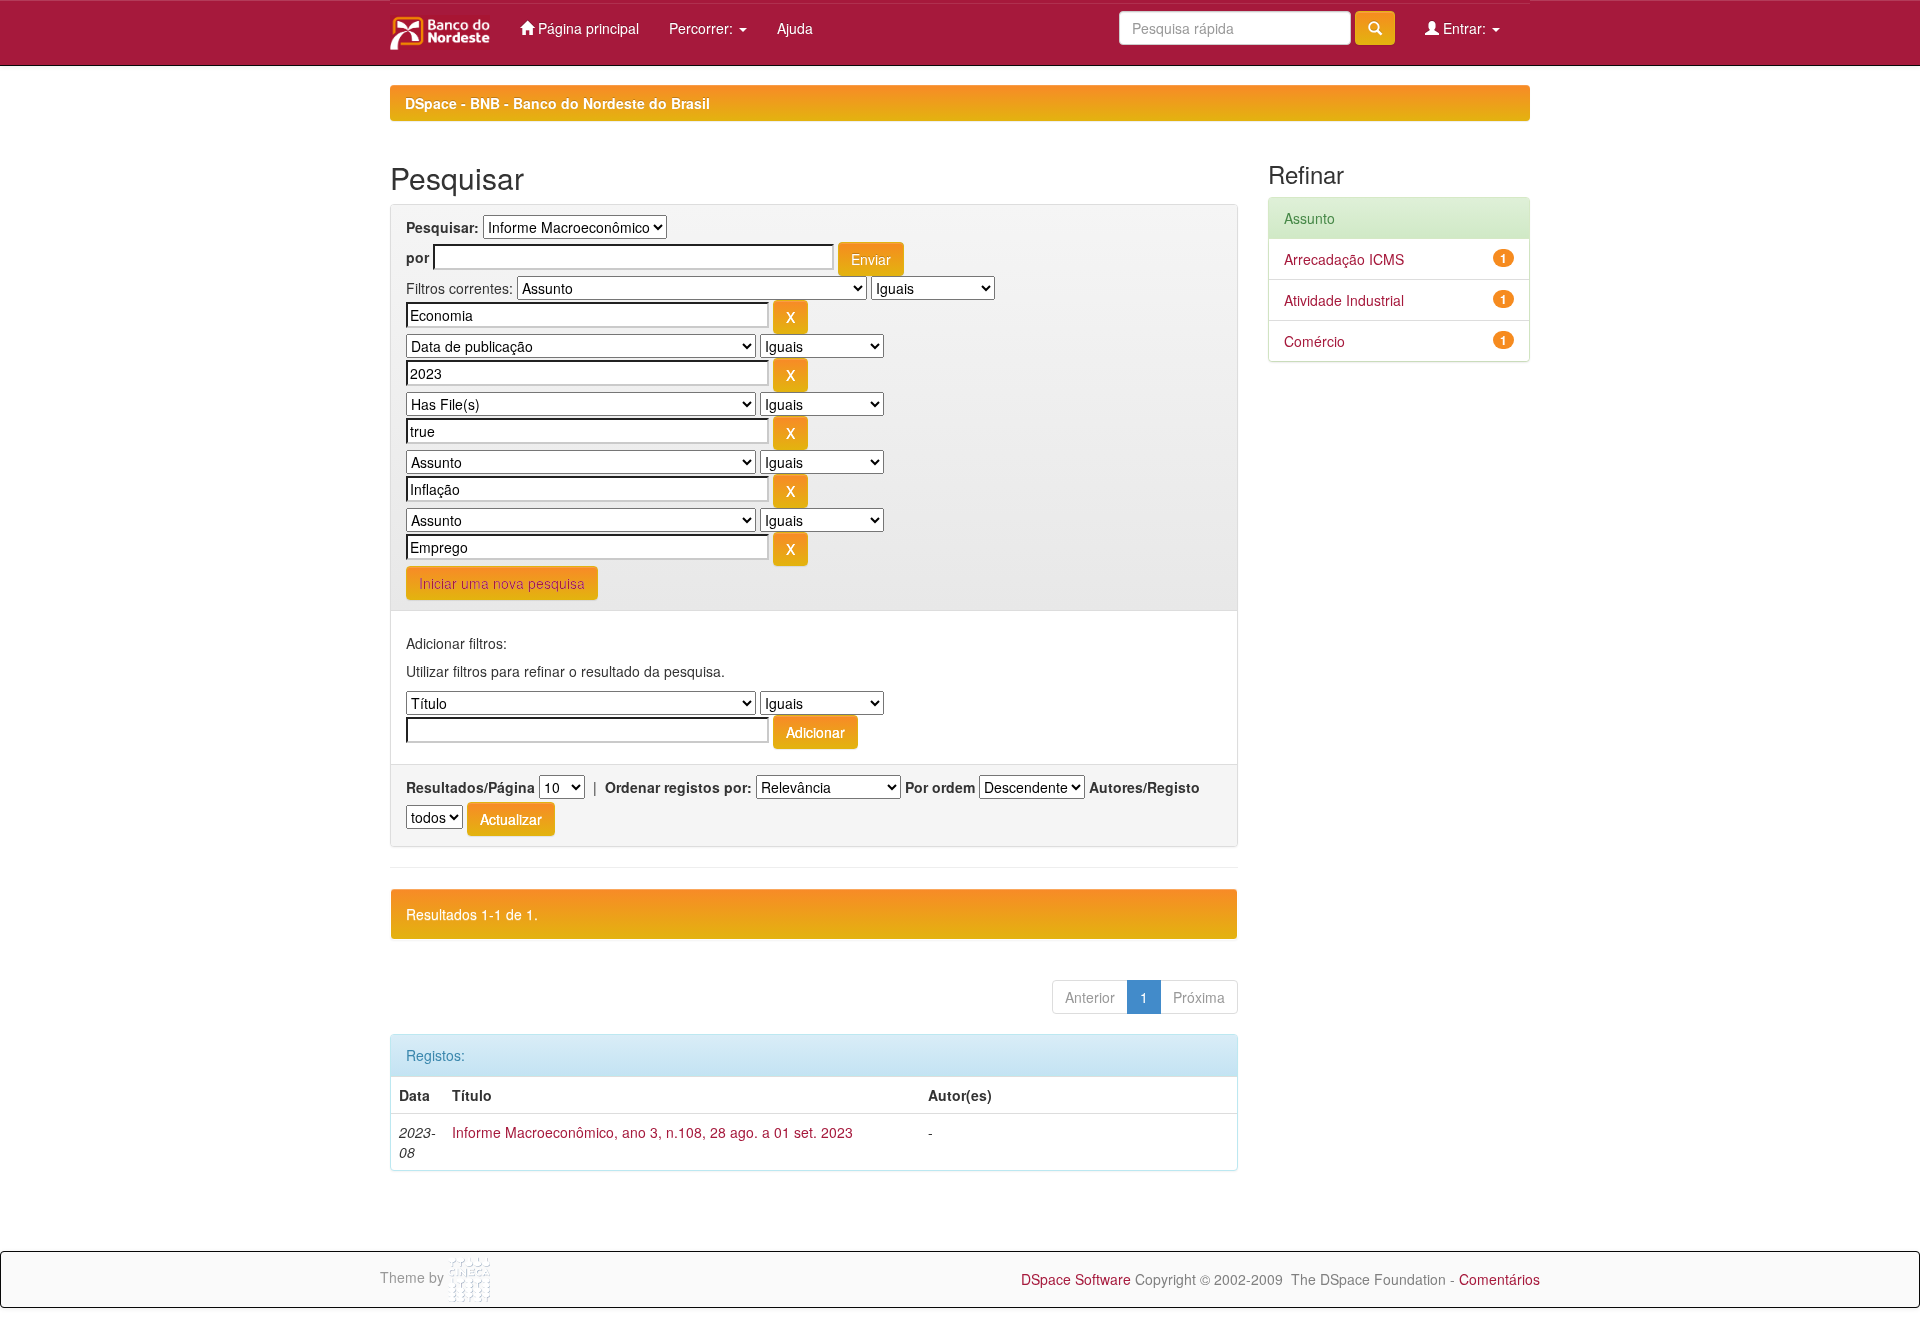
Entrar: (1464, 28)
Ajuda (795, 28)
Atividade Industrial (1344, 300)
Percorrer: (703, 28)
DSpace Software (1076, 1279)
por (417, 257)
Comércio (1314, 341)
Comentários (1499, 1279)
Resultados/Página (470, 787)
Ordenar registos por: (678, 787)
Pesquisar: (442, 227)
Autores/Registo (1144, 787)
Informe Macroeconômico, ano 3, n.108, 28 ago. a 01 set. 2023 (652, 1132)
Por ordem (940, 787)
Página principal (586, 28)
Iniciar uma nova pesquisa (502, 583)
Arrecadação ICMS (1344, 259)
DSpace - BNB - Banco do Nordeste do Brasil (557, 103)
